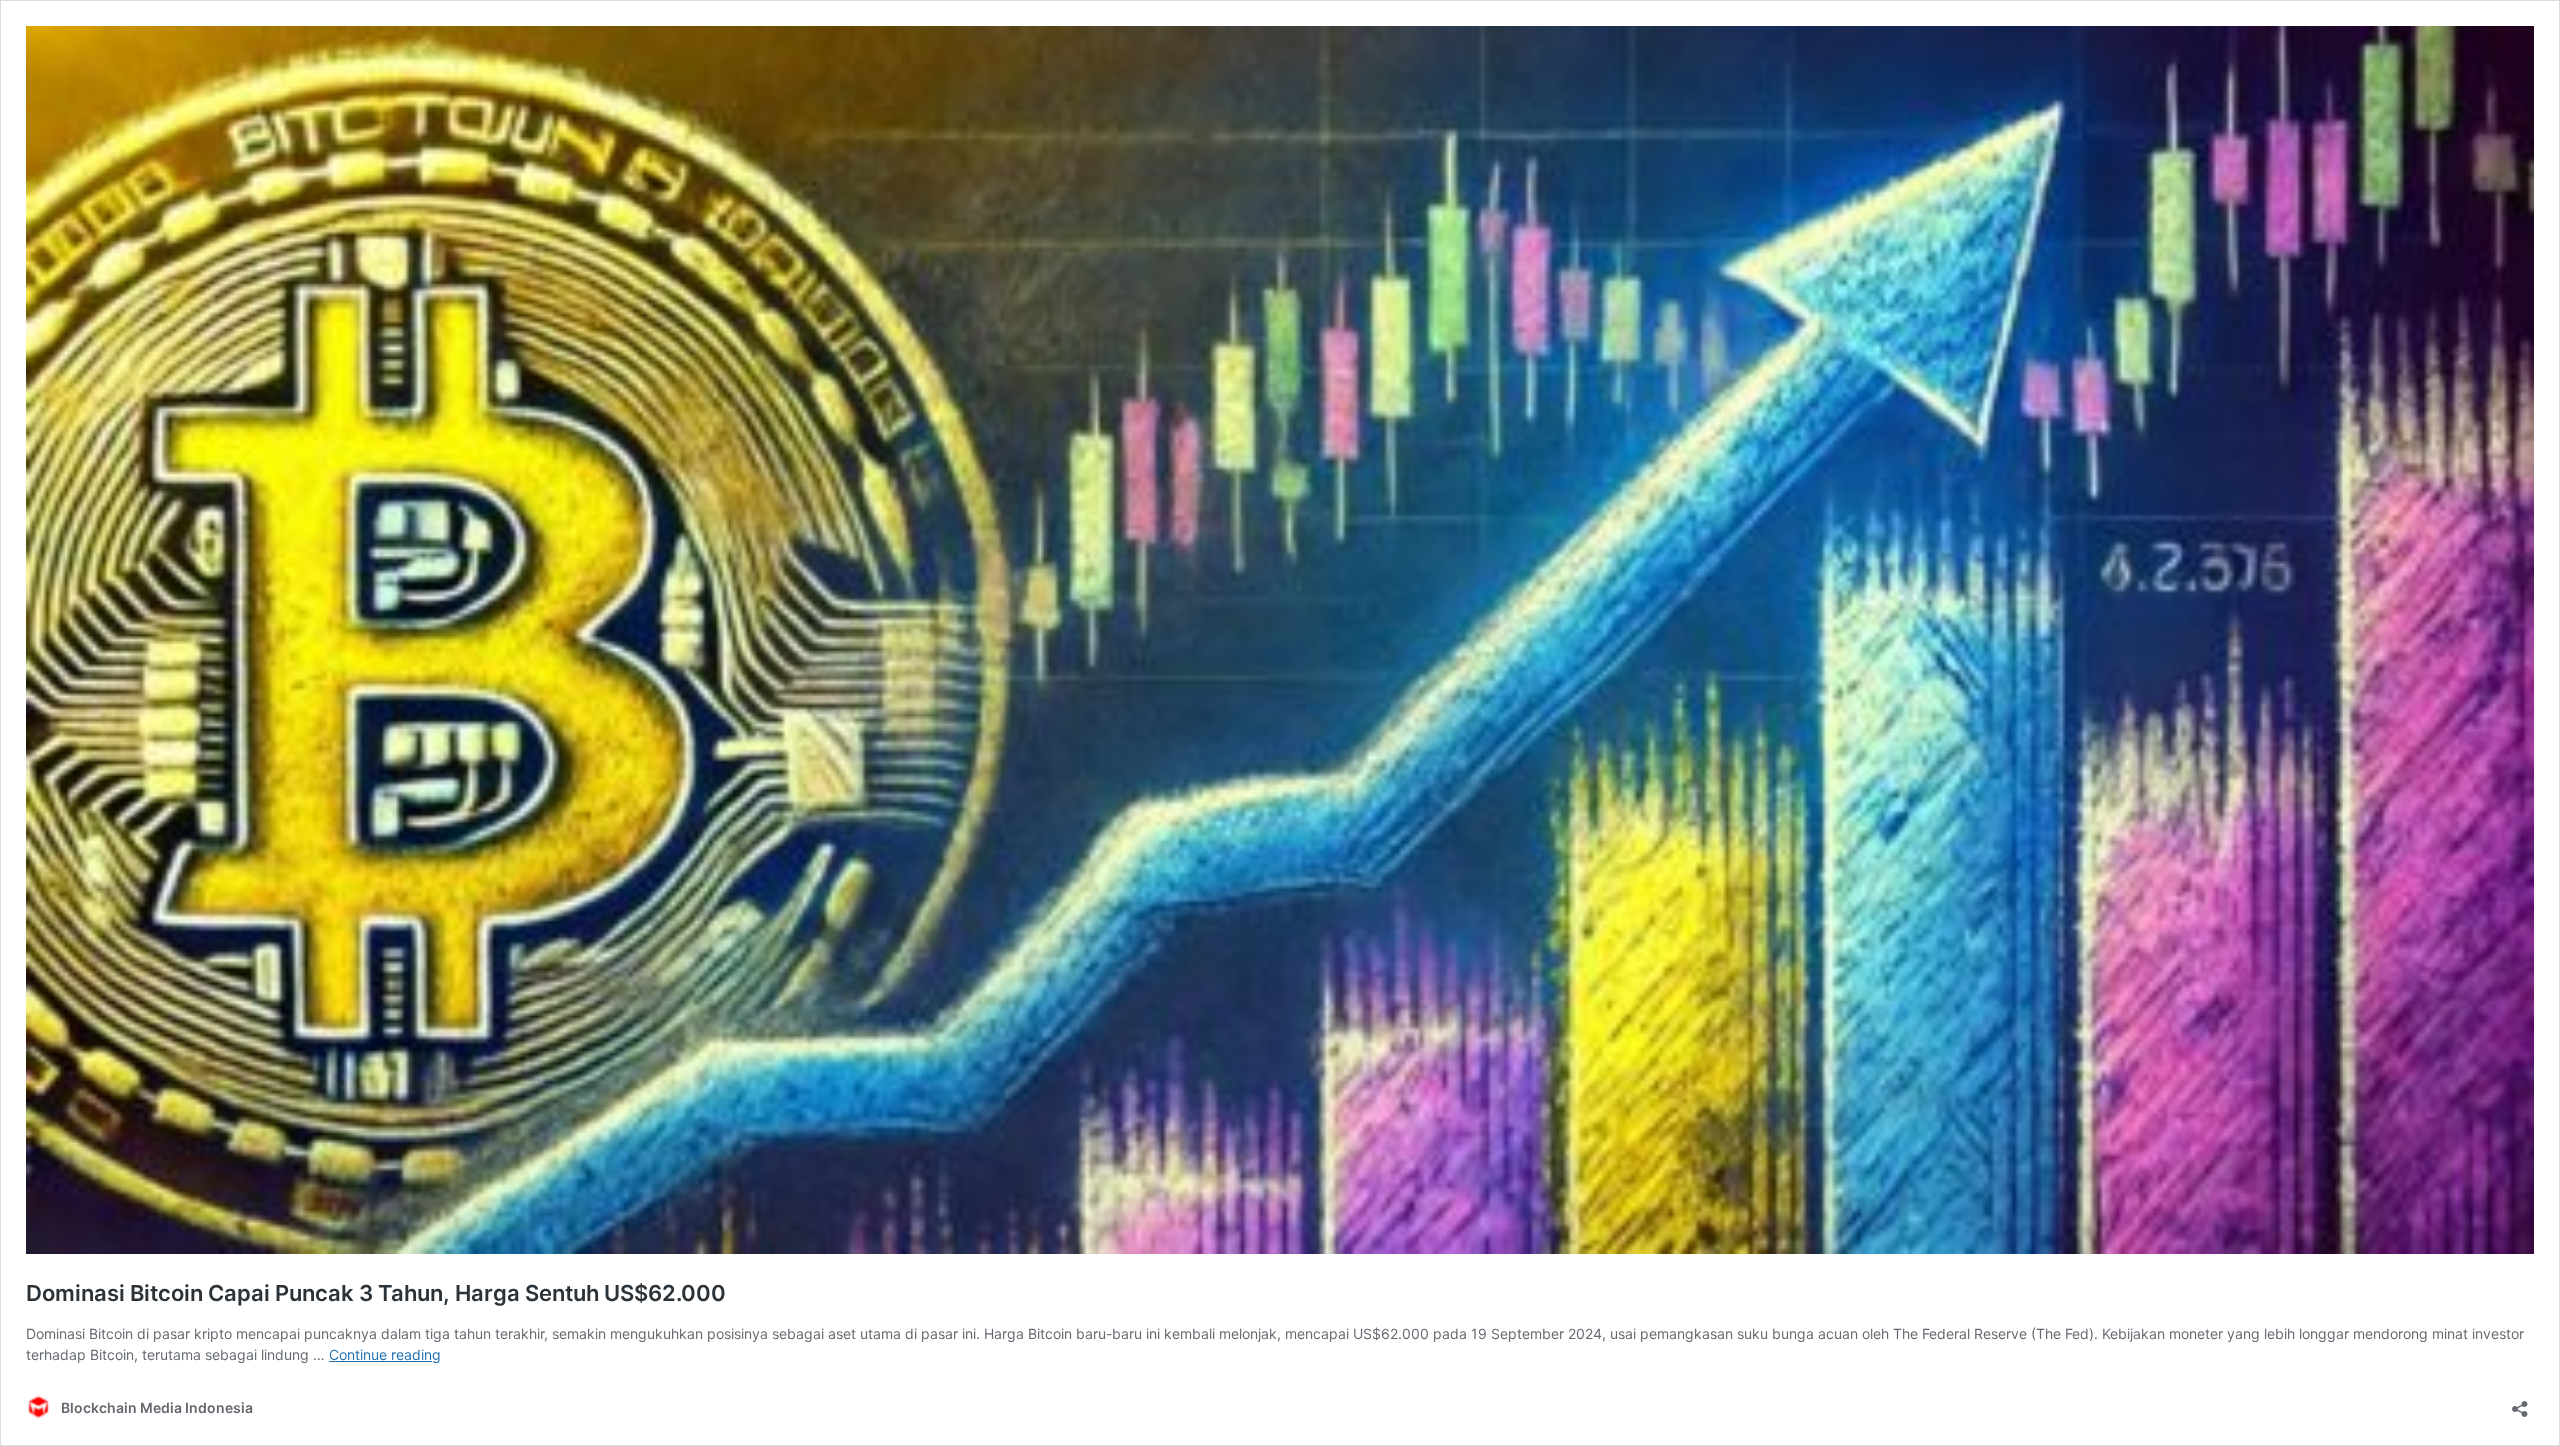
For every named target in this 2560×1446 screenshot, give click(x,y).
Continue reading (385, 1354)
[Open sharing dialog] (2520, 1402)
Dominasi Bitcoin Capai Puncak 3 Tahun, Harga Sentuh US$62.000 (376, 1293)
